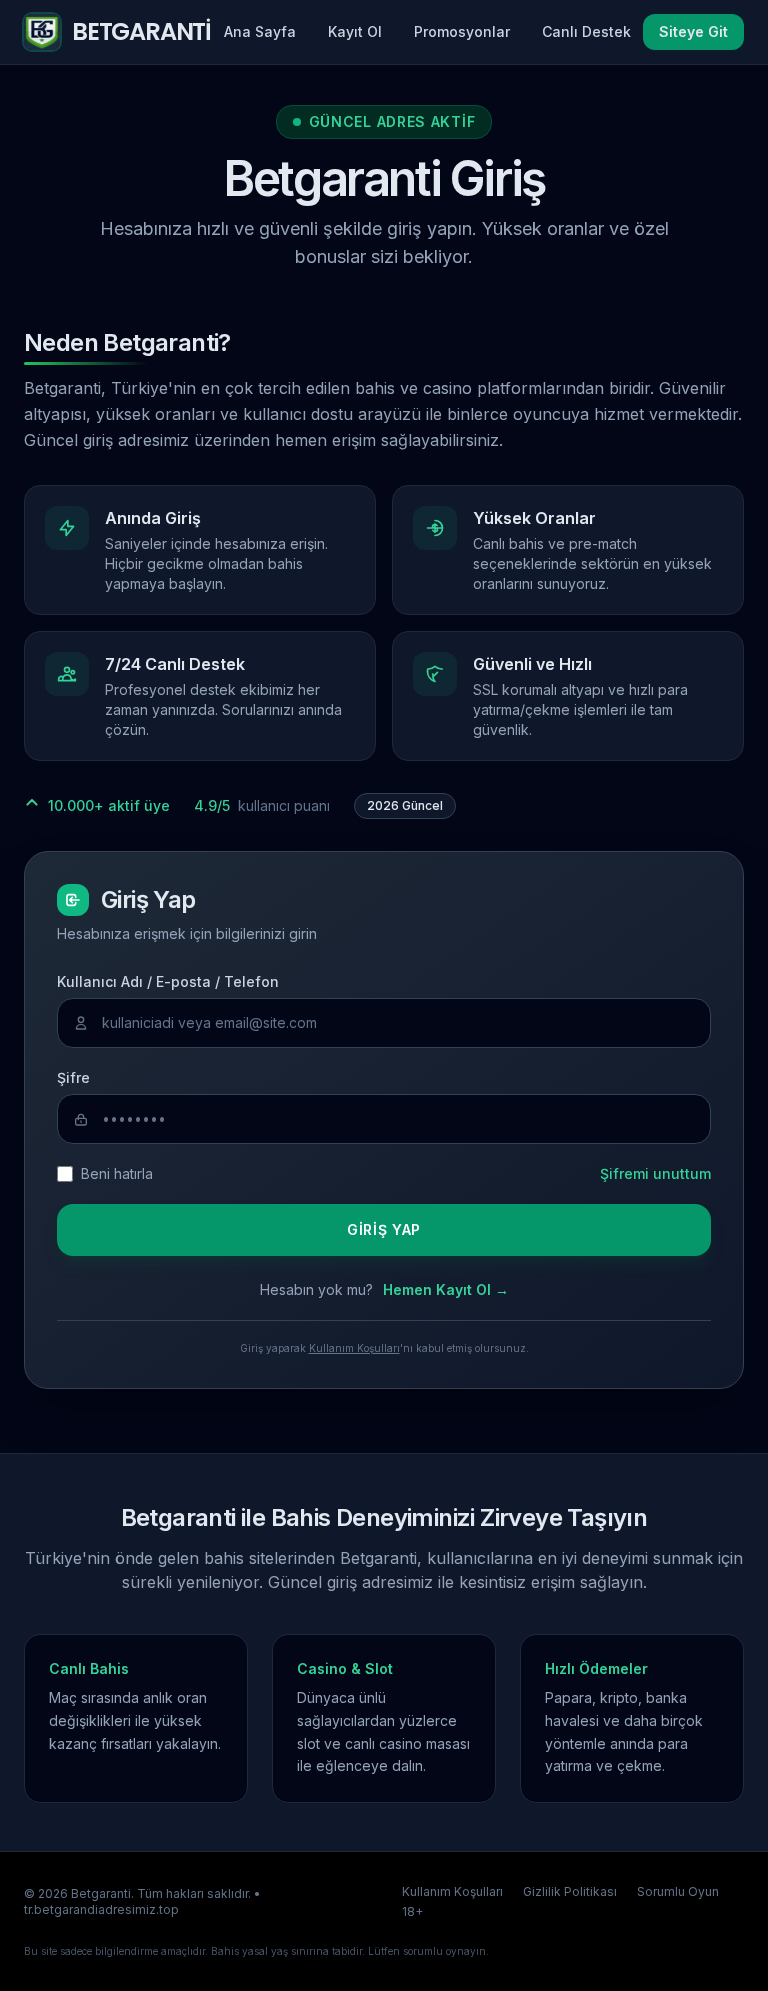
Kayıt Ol (355, 31)
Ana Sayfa (260, 31)
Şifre (73, 1077)
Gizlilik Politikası (570, 1891)
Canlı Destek (586, 31)
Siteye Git (693, 31)
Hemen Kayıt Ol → (446, 1289)
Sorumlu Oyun (678, 1891)
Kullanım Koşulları (354, 1348)
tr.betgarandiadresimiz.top (101, 1909)
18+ (412, 1911)
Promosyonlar (462, 31)
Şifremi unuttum (655, 1173)
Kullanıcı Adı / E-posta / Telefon (168, 981)
